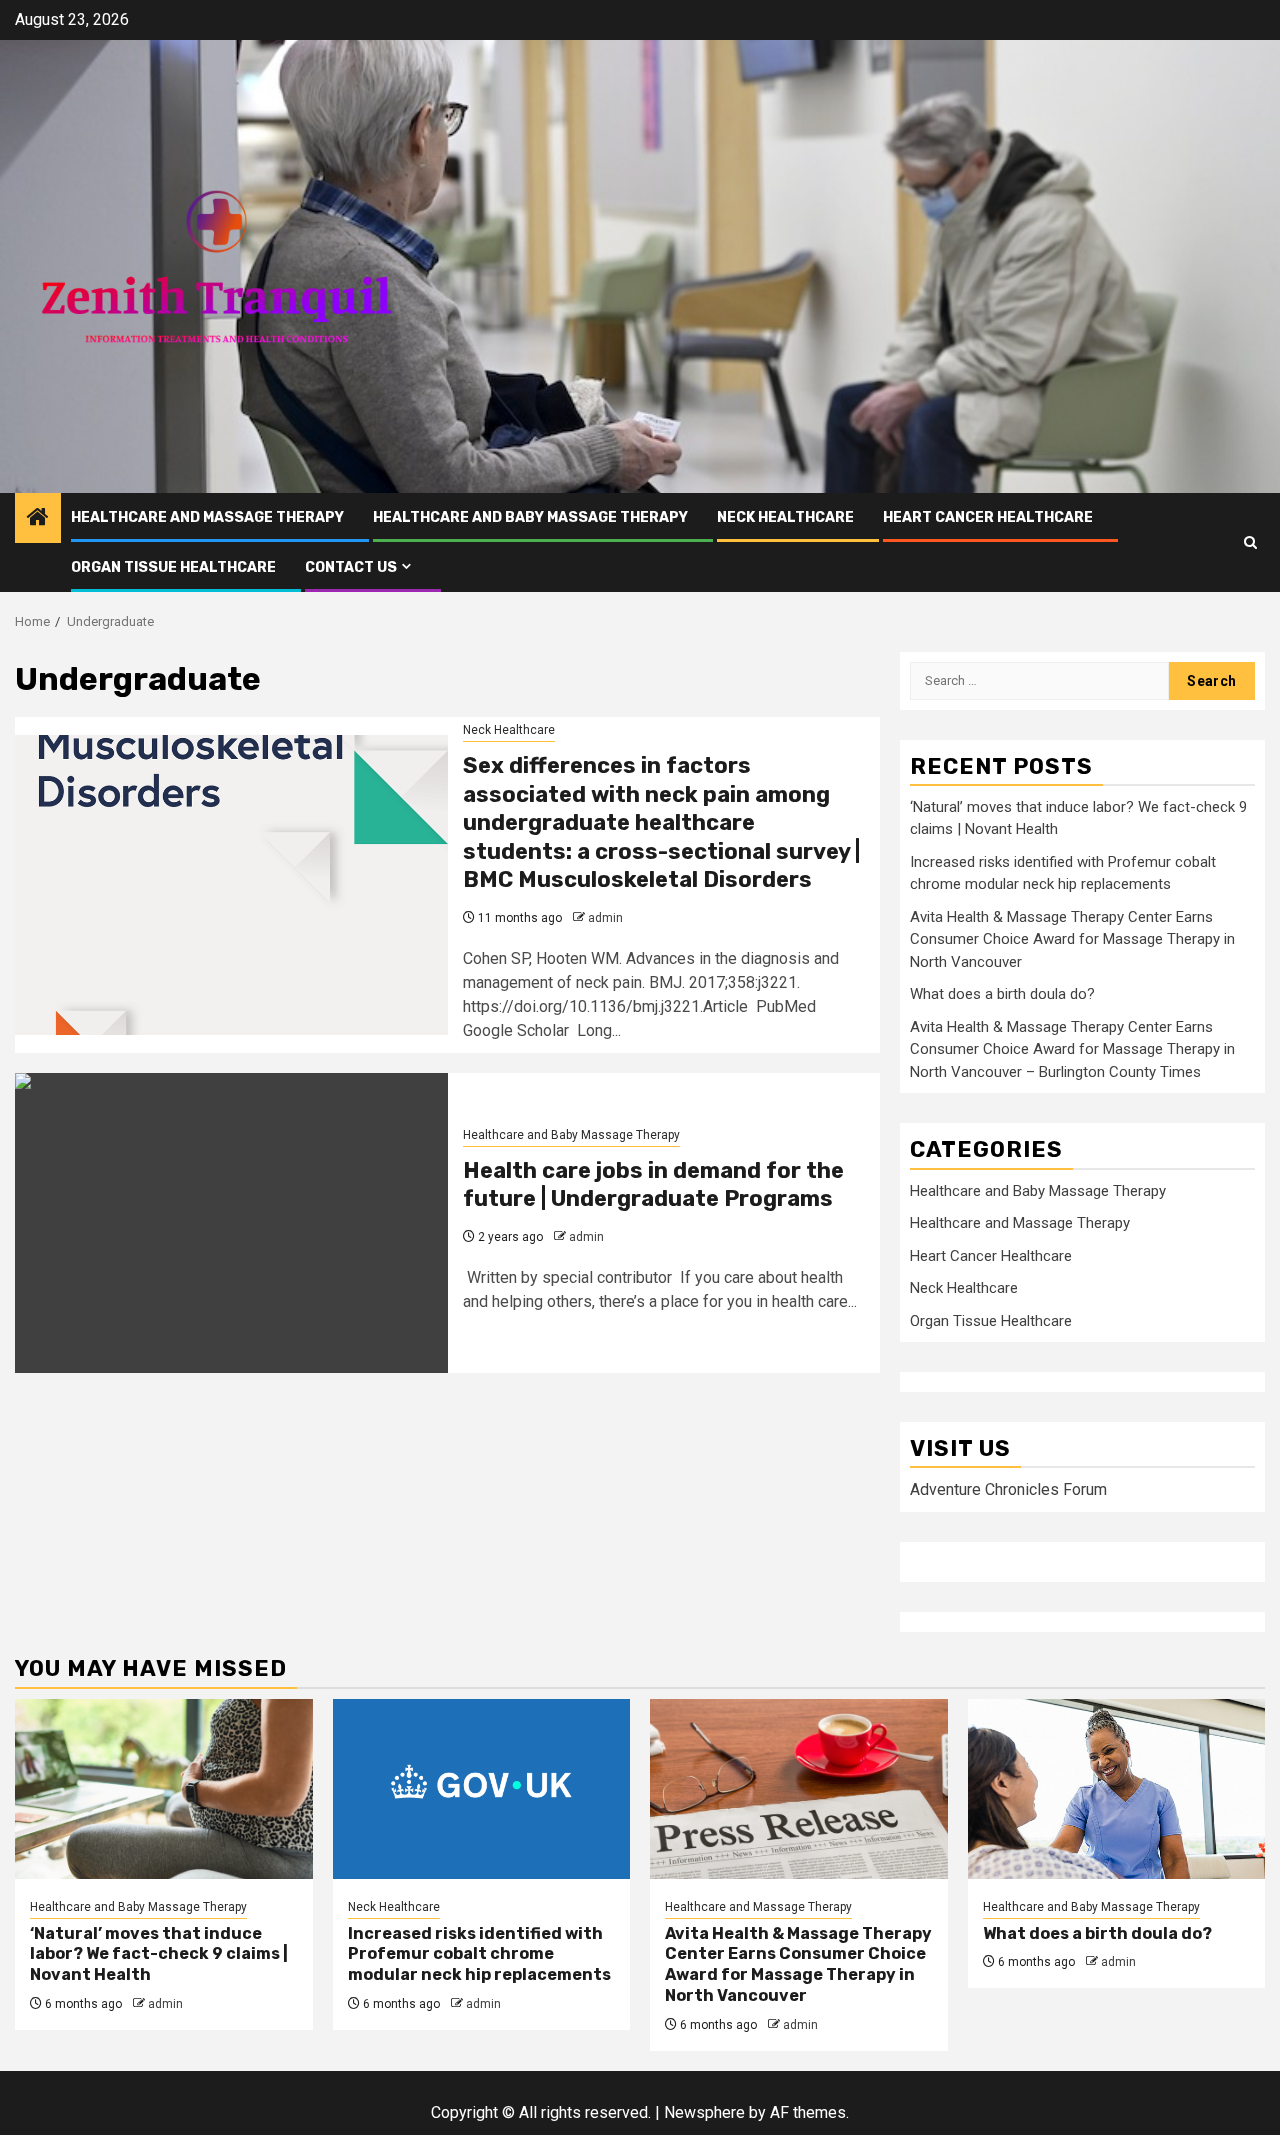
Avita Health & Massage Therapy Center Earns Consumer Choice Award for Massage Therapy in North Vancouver (1072, 939)
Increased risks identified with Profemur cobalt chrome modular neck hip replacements (479, 1954)
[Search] (1250, 542)
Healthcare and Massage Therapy (207, 517)
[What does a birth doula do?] (1117, 1789)
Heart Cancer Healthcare (988, 517)
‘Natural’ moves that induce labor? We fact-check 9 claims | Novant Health (159, 1954)
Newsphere (704, 2112)
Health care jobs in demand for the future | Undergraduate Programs (653, 1185)
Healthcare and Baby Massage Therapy (530, 517)
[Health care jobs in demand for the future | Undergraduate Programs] (231, 1223)
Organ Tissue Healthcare (173, 567)
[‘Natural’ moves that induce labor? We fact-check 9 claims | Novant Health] (164, 1789)
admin (605, 918)
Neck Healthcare (785, 517)
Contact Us (351, 567)
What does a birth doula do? (1002, 994)
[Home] (38, 519)
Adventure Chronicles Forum (1008, 1489)
